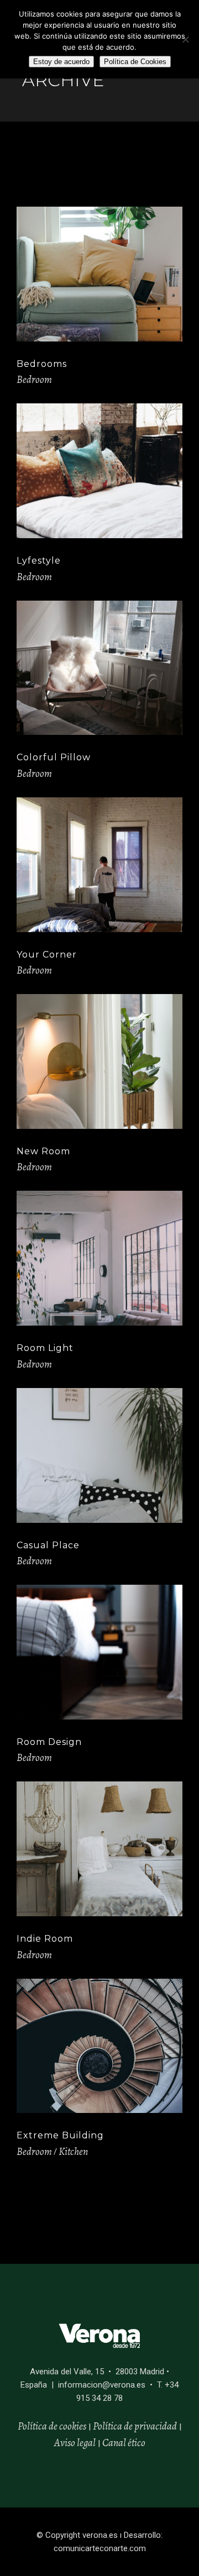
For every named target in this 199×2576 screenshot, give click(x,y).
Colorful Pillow (54, 757)
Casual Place (48, 1545)
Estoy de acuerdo (61, 62)
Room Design (49, 1742)
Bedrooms (42, 364)
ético (136, 2443)
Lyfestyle (39, 561)
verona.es (100, 2535)
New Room (43, 1151)
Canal (114, 2443)
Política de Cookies (135, 62)
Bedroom (34, 380)
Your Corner (47, 955)
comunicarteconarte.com (100, 2548)
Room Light (45, 1348)
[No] (185, 39)
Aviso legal (75, 2443)
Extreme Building (60, 2135)
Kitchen (73, 2152)
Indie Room (45, 1939)
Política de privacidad (135, 2426)
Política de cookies (52, 2426)
